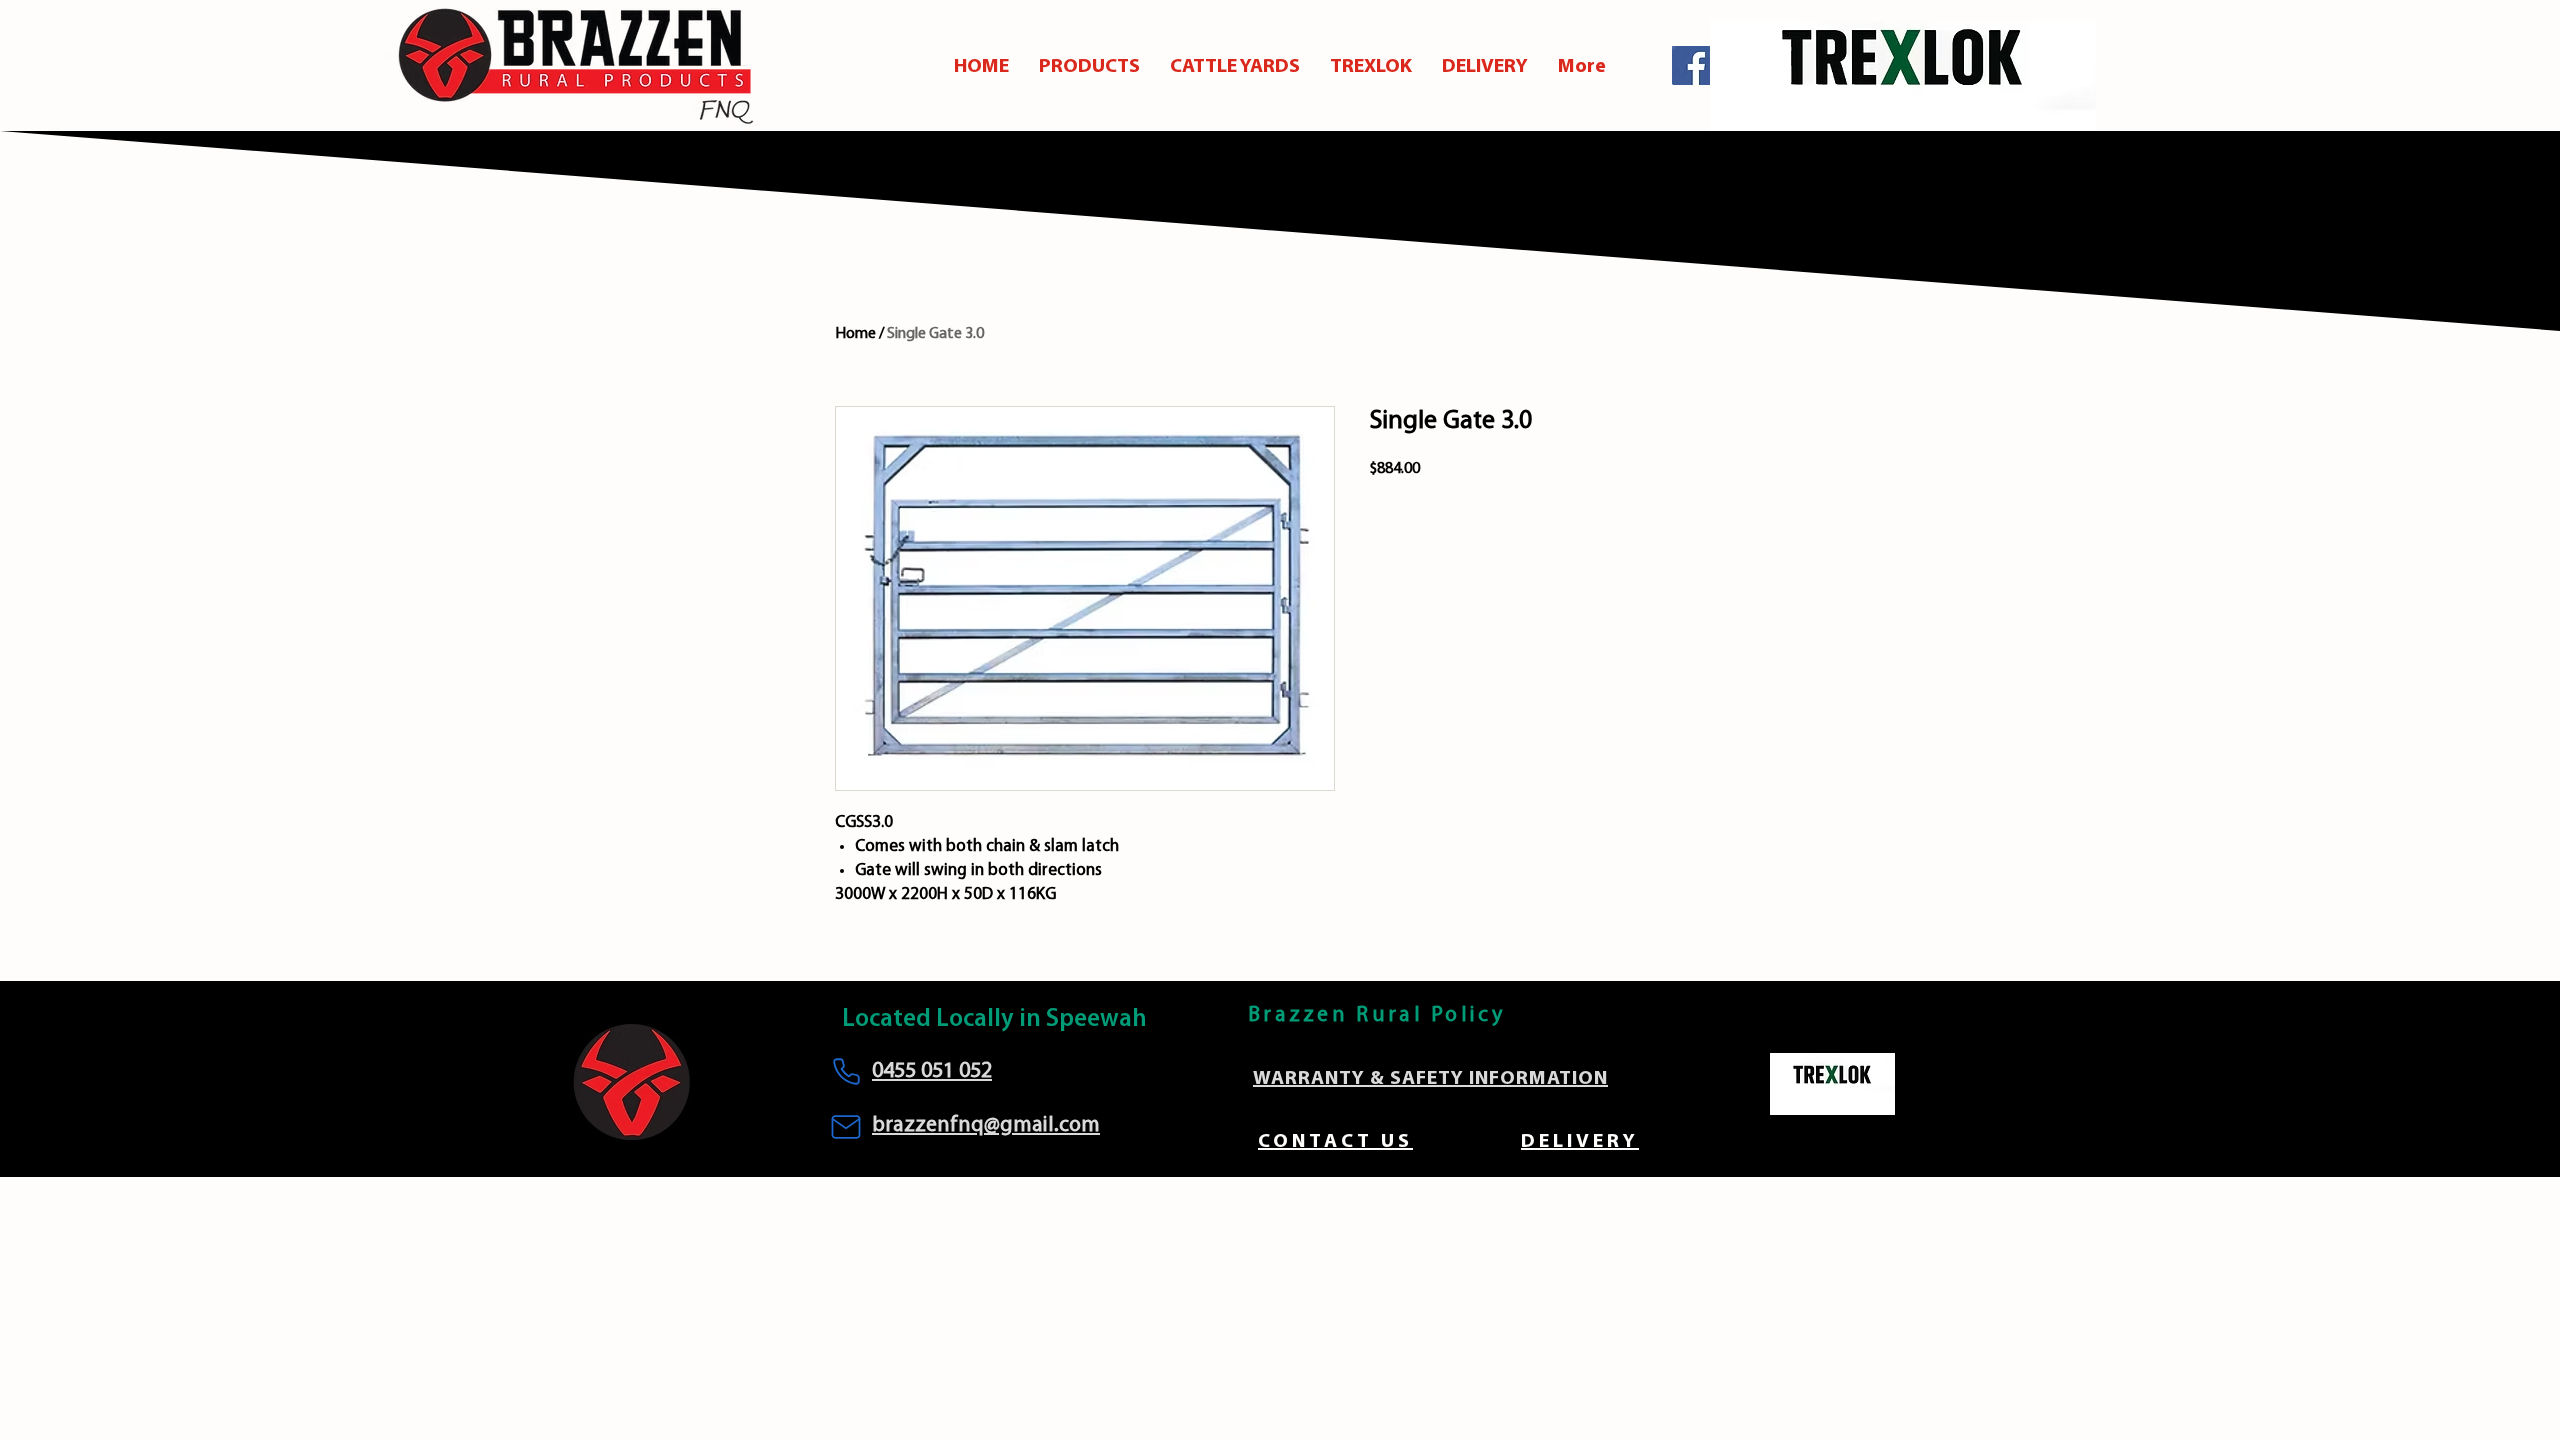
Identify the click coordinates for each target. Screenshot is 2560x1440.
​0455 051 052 (932, 1071)
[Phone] (846, 1071)
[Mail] (846, 1127)
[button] (1089, 67)
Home (855, 334)
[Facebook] (1691, 65)
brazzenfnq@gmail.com (986, 1125)
